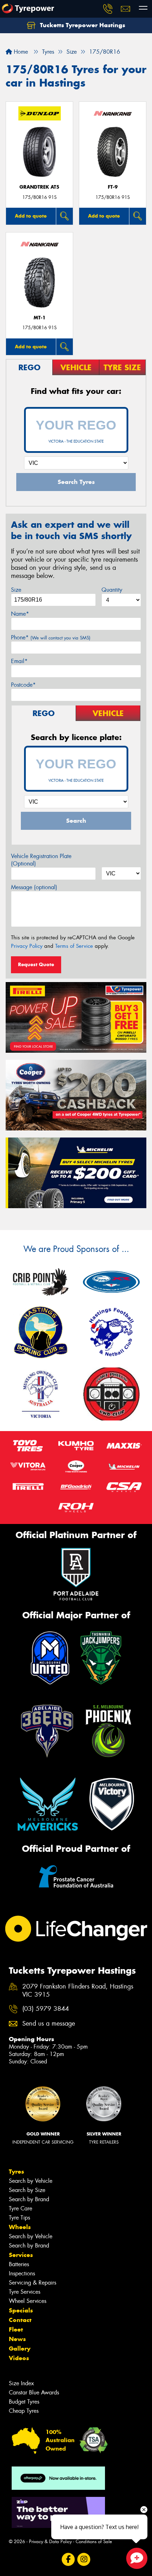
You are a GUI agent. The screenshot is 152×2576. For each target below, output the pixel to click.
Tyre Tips (19, 2218)
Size (16, 590)
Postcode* (23, 685)
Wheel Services (28, 2301)
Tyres (16, 2172)
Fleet (16, 2329)
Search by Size (27, 2190)
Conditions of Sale (94, 2542)
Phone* (51, 637)
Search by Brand (29, 2199)
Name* (20, 614)
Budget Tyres (24, 2402)
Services (21, 2255)
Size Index (21, 2383)
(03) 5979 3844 (46, 2009)
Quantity (112, 590)
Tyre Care (21, 2208)
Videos (19, 2358)
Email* (19, 661)
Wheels (20, 2227)
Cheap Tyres (24, 2411)
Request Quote (36, 964)
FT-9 (113, 187)
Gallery (20, 2348)
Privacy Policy (27, 946)
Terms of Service (74, 946)
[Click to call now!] (108, 9)
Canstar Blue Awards (34, 2392)
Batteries (19, 2264)
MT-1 (40, 318)
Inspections (22, 2273)
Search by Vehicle (31, 2181)
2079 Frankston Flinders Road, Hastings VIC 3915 (78, 1991)
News (17, 2339)
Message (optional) (34, 887)
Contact (20, 2320)
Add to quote (31, 216)
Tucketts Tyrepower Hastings (82, 25)
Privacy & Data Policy (50, 2542)
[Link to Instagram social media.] (84, 2559)
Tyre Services (25, 2292)
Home (20, 52)
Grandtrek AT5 (39, 187)
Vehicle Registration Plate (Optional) (41, 860)
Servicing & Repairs (33, 2283)
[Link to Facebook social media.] (68, 2559)
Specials (21, 2310)
